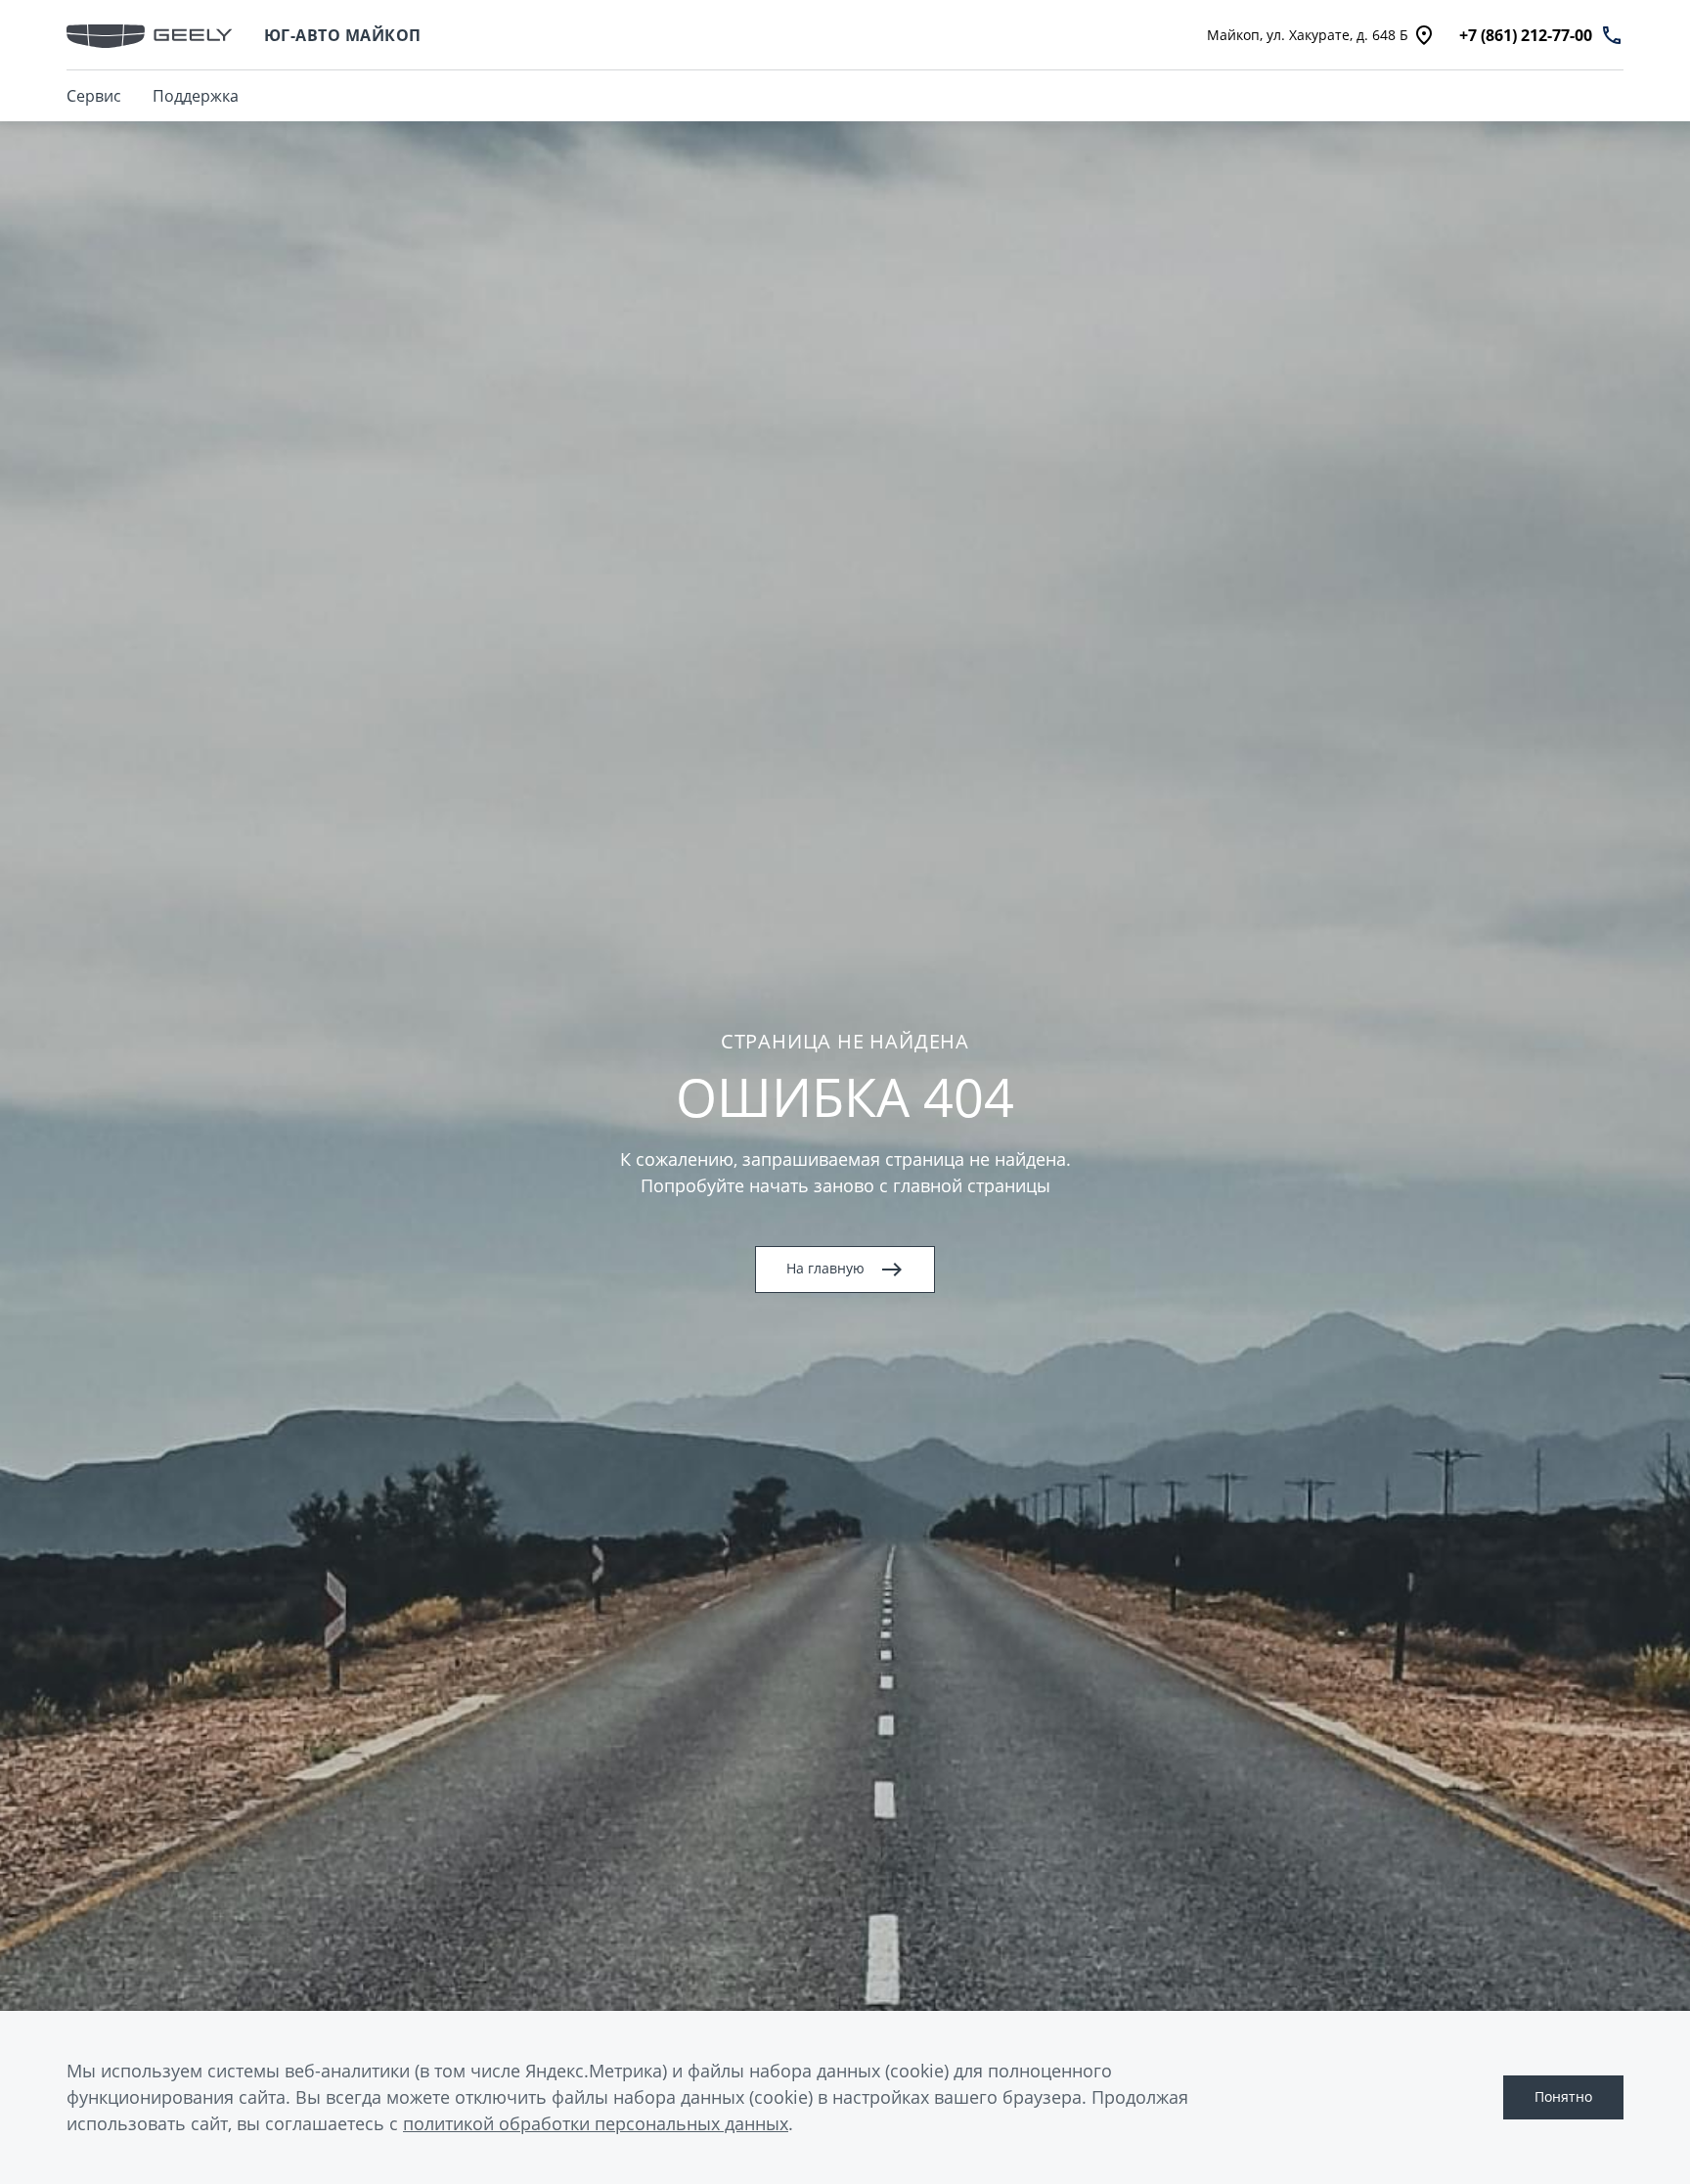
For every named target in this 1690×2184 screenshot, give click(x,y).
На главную (825, 1268)
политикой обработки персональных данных (596, 2123)
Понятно (1563, 2096)
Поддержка (196, 96)
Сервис (94, 96)
